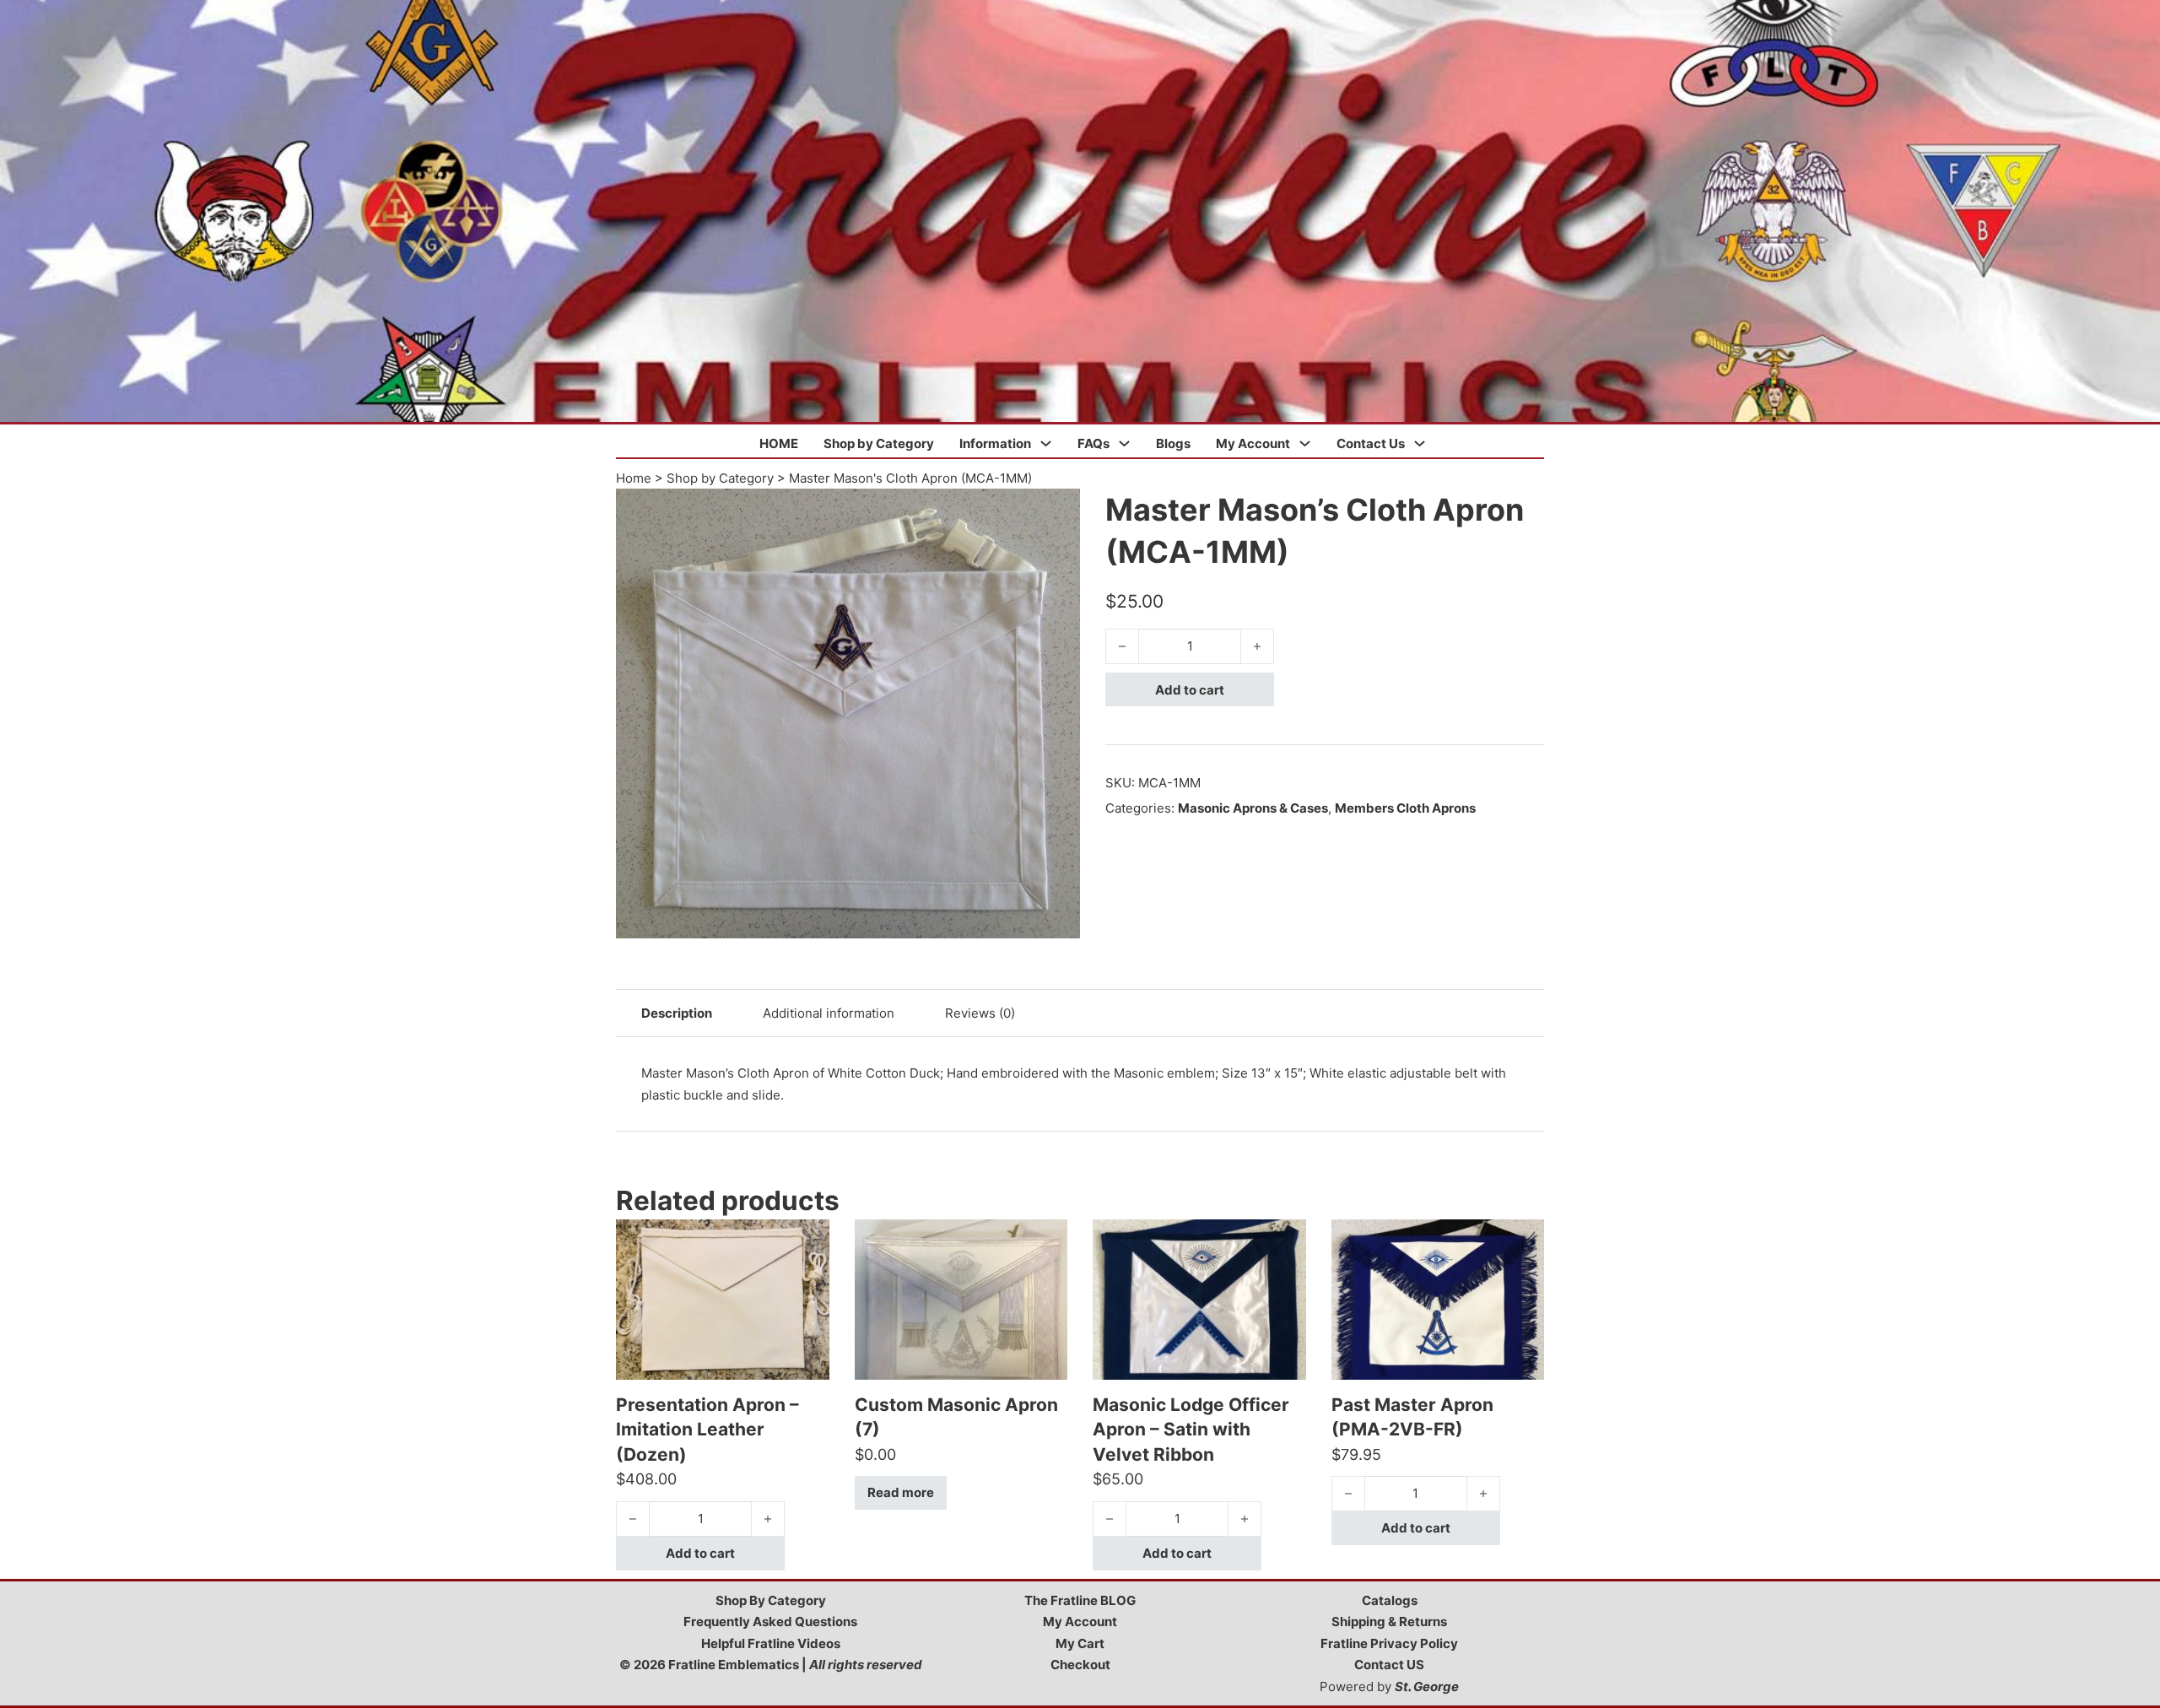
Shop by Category (879, 443)
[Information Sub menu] (1046, 443)
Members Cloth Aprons (1405, 808)
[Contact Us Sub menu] (1420, 443)
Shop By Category (771, 1600)
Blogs (1173, 443)
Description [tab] (677, 1013)
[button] (1057, 511)
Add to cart (1190, 690)
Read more (901, 1492)
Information (995, 443)
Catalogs (1390, 1600)
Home (634, 478)
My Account (1253, 443)
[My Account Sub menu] (1305, 443)
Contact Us (1371, 443)
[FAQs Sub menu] (1124, 443)
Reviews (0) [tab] (980, 1013)
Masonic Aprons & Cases (1253, 808)
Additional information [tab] (829, 1013)
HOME (779, 443)
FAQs (1093, 443)
